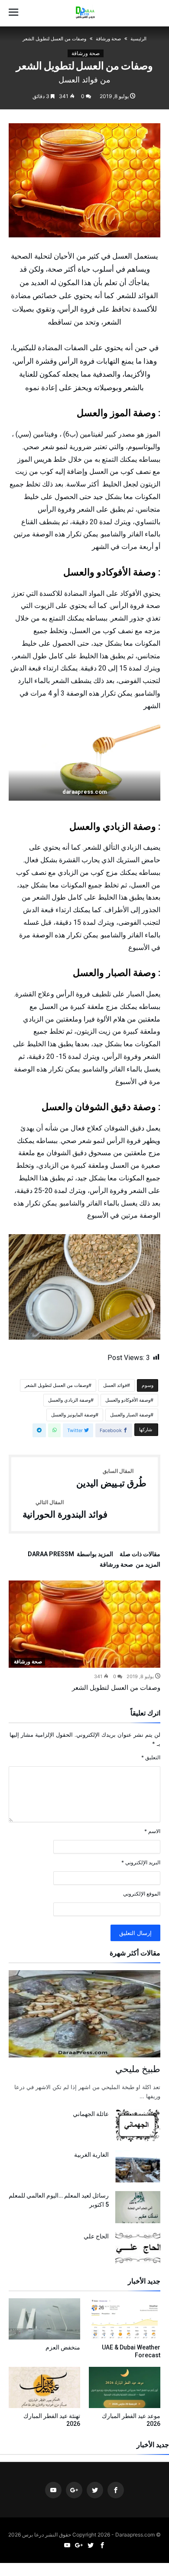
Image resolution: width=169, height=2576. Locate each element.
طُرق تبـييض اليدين (111, 1479)
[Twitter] (95, 2490)
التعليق (151, 1757)
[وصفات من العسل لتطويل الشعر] (84, 1624)
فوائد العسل (115, 1385)
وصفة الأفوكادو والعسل (128, 1400)
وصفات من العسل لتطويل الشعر (57, 1385)
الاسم (152, 1831)
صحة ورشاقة (108, 39)
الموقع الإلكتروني (142, 1894)
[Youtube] (53, 2490)
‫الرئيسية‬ (138, 39)
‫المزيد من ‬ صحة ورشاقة (130, 1565)
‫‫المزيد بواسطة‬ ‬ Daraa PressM (70, 1554)
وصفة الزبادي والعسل (69, 1400)
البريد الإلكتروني (141, 1862)
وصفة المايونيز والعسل (73, 1415)
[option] (84, 1636)
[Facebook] (116, 2490)
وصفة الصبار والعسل (130, 1415)
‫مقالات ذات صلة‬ (140, 1554)
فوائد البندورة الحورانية (65, 1510)
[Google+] (74, 2490)
